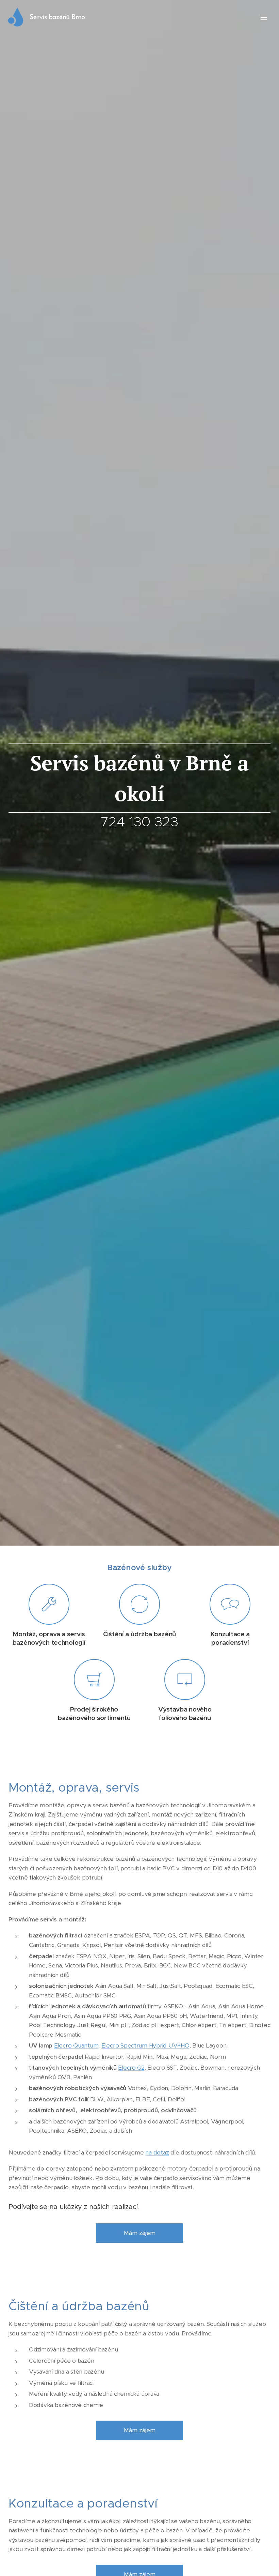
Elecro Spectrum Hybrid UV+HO (145, 2045)
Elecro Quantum (76, 2045)
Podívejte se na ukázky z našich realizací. (74, 2207)
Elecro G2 (131, 2068)
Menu (264, 17)
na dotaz (157, 2152)
